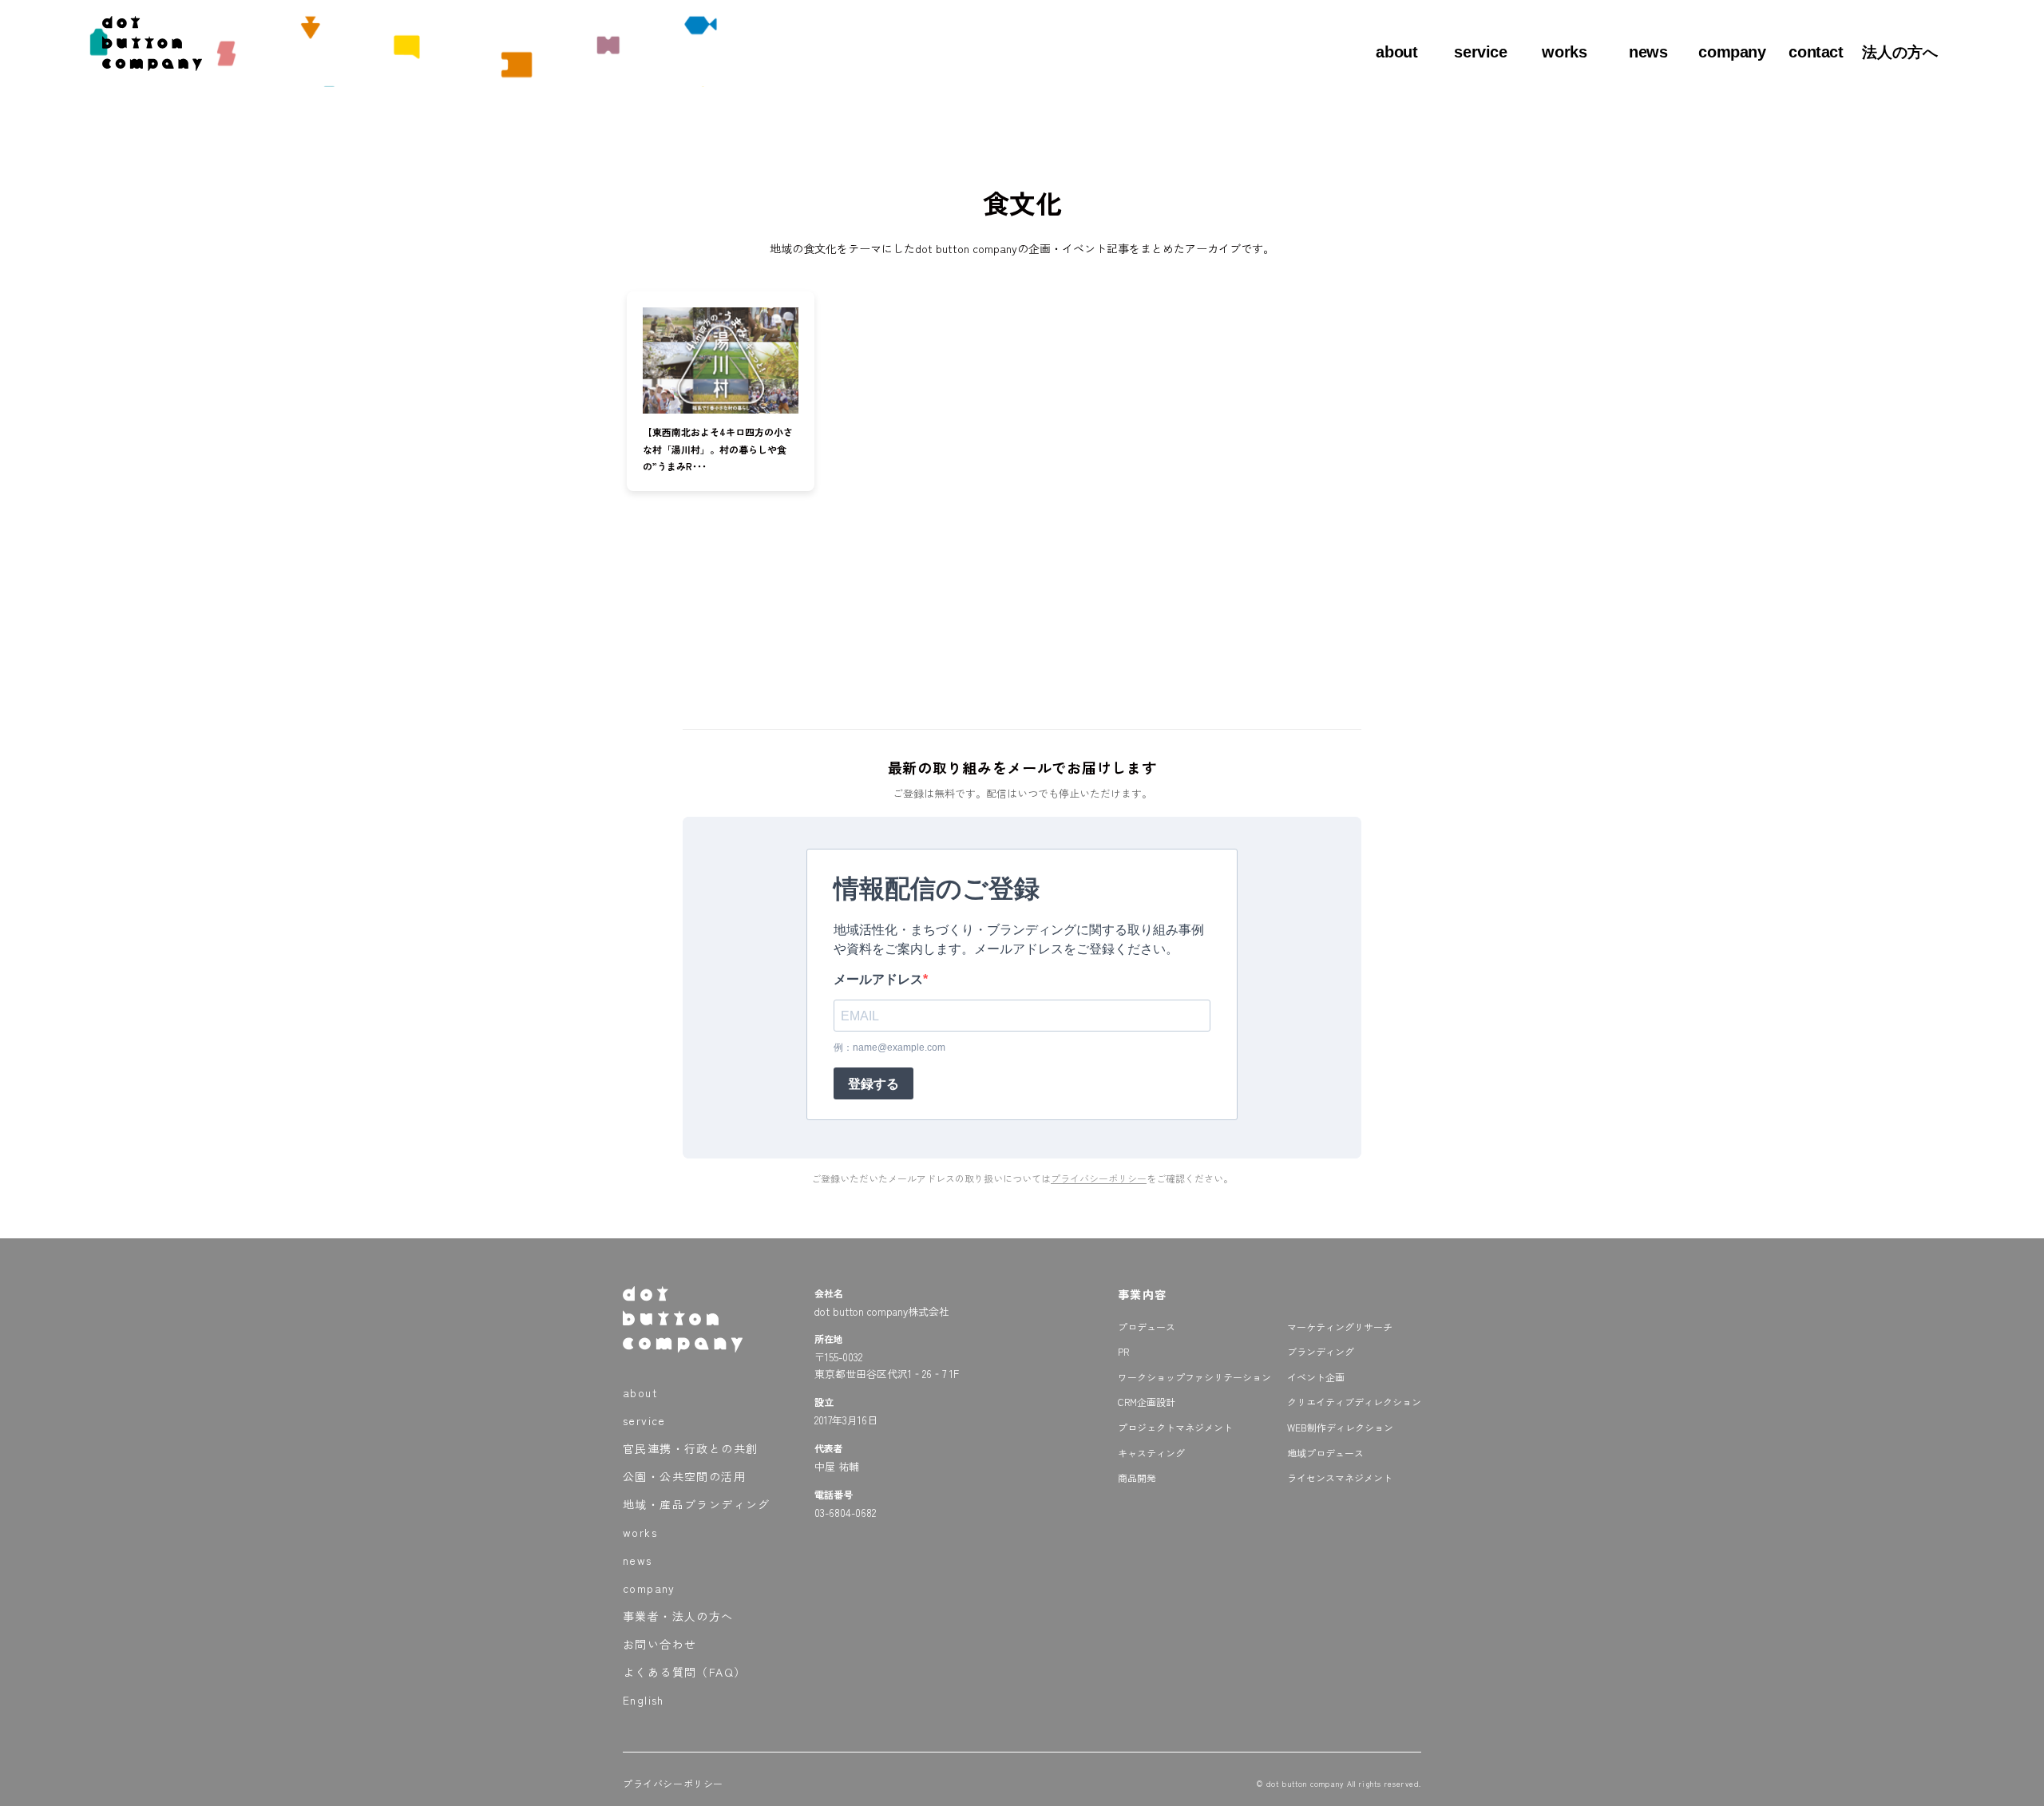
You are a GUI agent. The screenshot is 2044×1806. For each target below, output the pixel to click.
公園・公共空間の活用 (684, 1476)
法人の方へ (1900, 52)
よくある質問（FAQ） (684, 1672)
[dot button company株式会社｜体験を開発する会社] (152, 65)
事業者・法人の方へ (678, 1616)
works (1564, 52)
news (1648, 52)
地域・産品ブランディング (697, 1504)
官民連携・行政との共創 (690, 1448)
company (1732, 52)
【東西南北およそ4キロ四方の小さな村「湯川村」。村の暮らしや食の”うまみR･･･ (718, 449)
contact (1816, 52)
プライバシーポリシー (1099, 1178)
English (644, 1700)
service (1480, 52)
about (1396, 52)
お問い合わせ (660, 1644)
